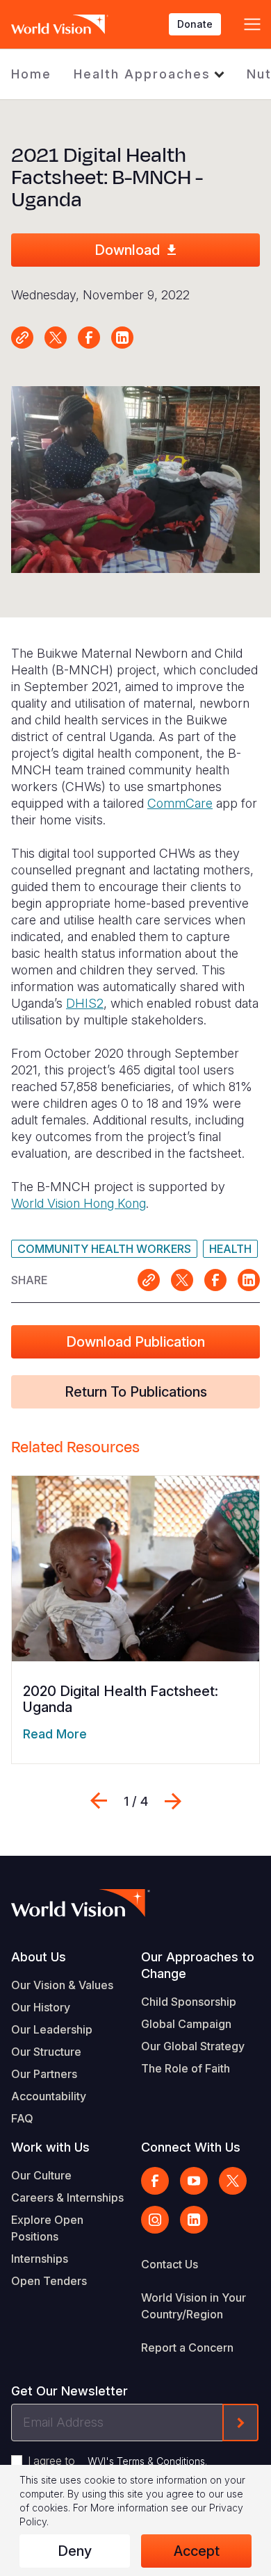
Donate (195, 24)
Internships (40, 2259)
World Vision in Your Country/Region (194, 2306)
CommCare (180, 803)
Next (173, 1801)
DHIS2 (85, 1003)
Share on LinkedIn (122, 338)
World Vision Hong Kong (79, 1203)
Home (31, 74)
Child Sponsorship (189, 2002)
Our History (41, 2007)
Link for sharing (22, 338)
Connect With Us (191, 2147)
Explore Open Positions (47, 2228)
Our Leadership (52, 2029)
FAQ (22, 2118)
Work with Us (50, 2147)
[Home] (60, 24)
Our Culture (41, 2175)
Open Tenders (49, 2281)
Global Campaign (186, 2024)
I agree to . (117, 2461)
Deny (75, 2551)
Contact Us (170, 2264)
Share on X (56, 338)
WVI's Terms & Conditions (146, 2461)
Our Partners (44, 2074)
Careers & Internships (67, 2197)
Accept (197, 2551)
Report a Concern (187, 2348)
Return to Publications (136, 1392)
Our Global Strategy (193, 2046)
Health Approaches (142, 74)
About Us (39, 1957)
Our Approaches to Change (198, 1965)
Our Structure (46, 2052)
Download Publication (135, 1342)
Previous (99, 1801)
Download (127, 250)
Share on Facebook (89, 338)
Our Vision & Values (62, 1985)
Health (230, 1249)
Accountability (49, 2096)
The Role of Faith (186, 2068)
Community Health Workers (104, 1249)
